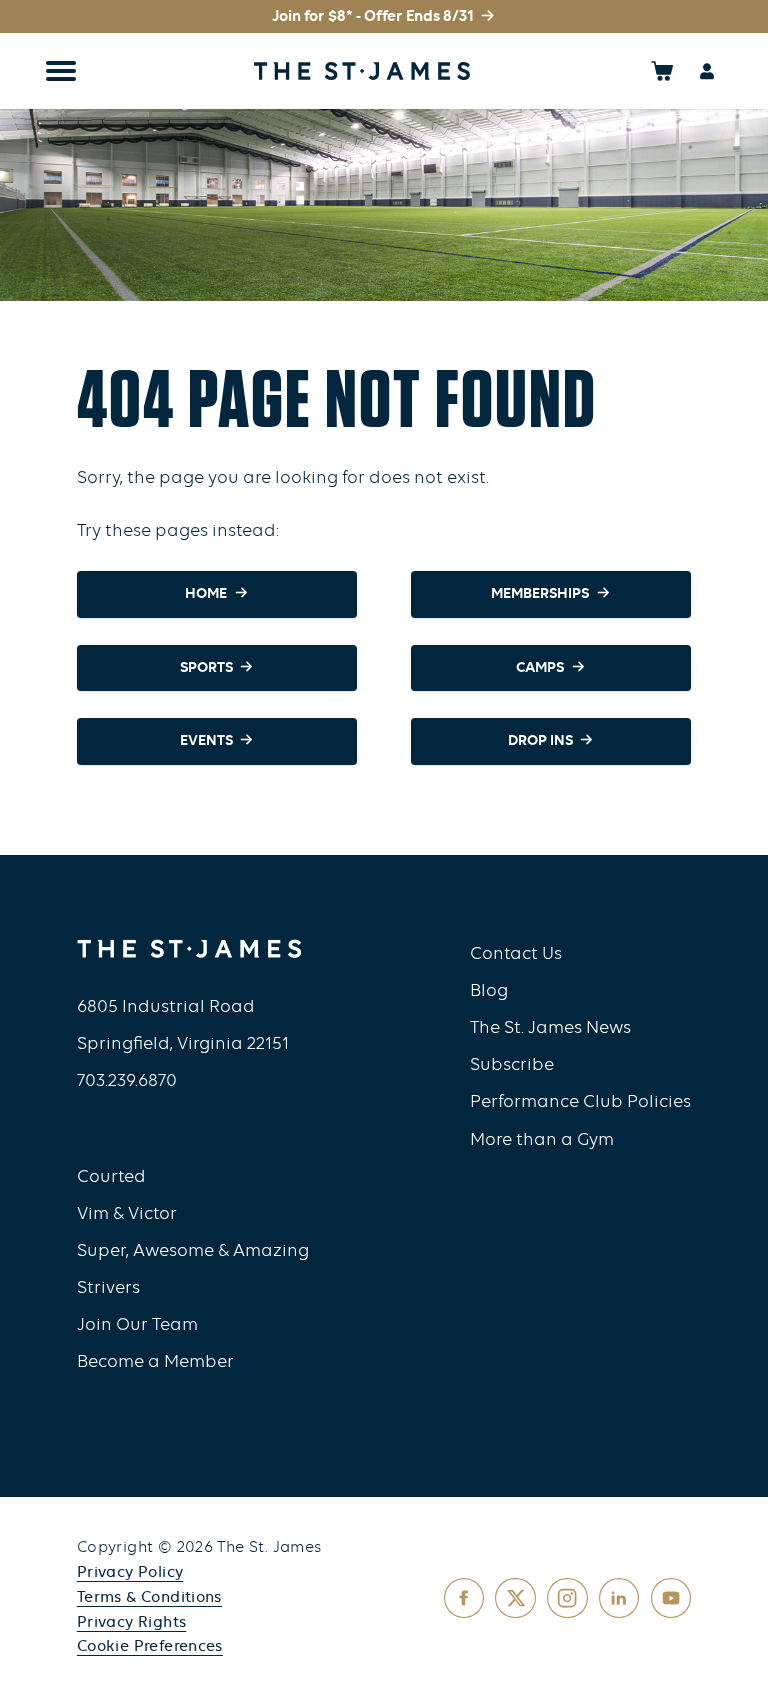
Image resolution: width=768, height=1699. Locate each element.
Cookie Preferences (150, 1647)
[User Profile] (707, 70)
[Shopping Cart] (662, 70)
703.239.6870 (127, 1081)
